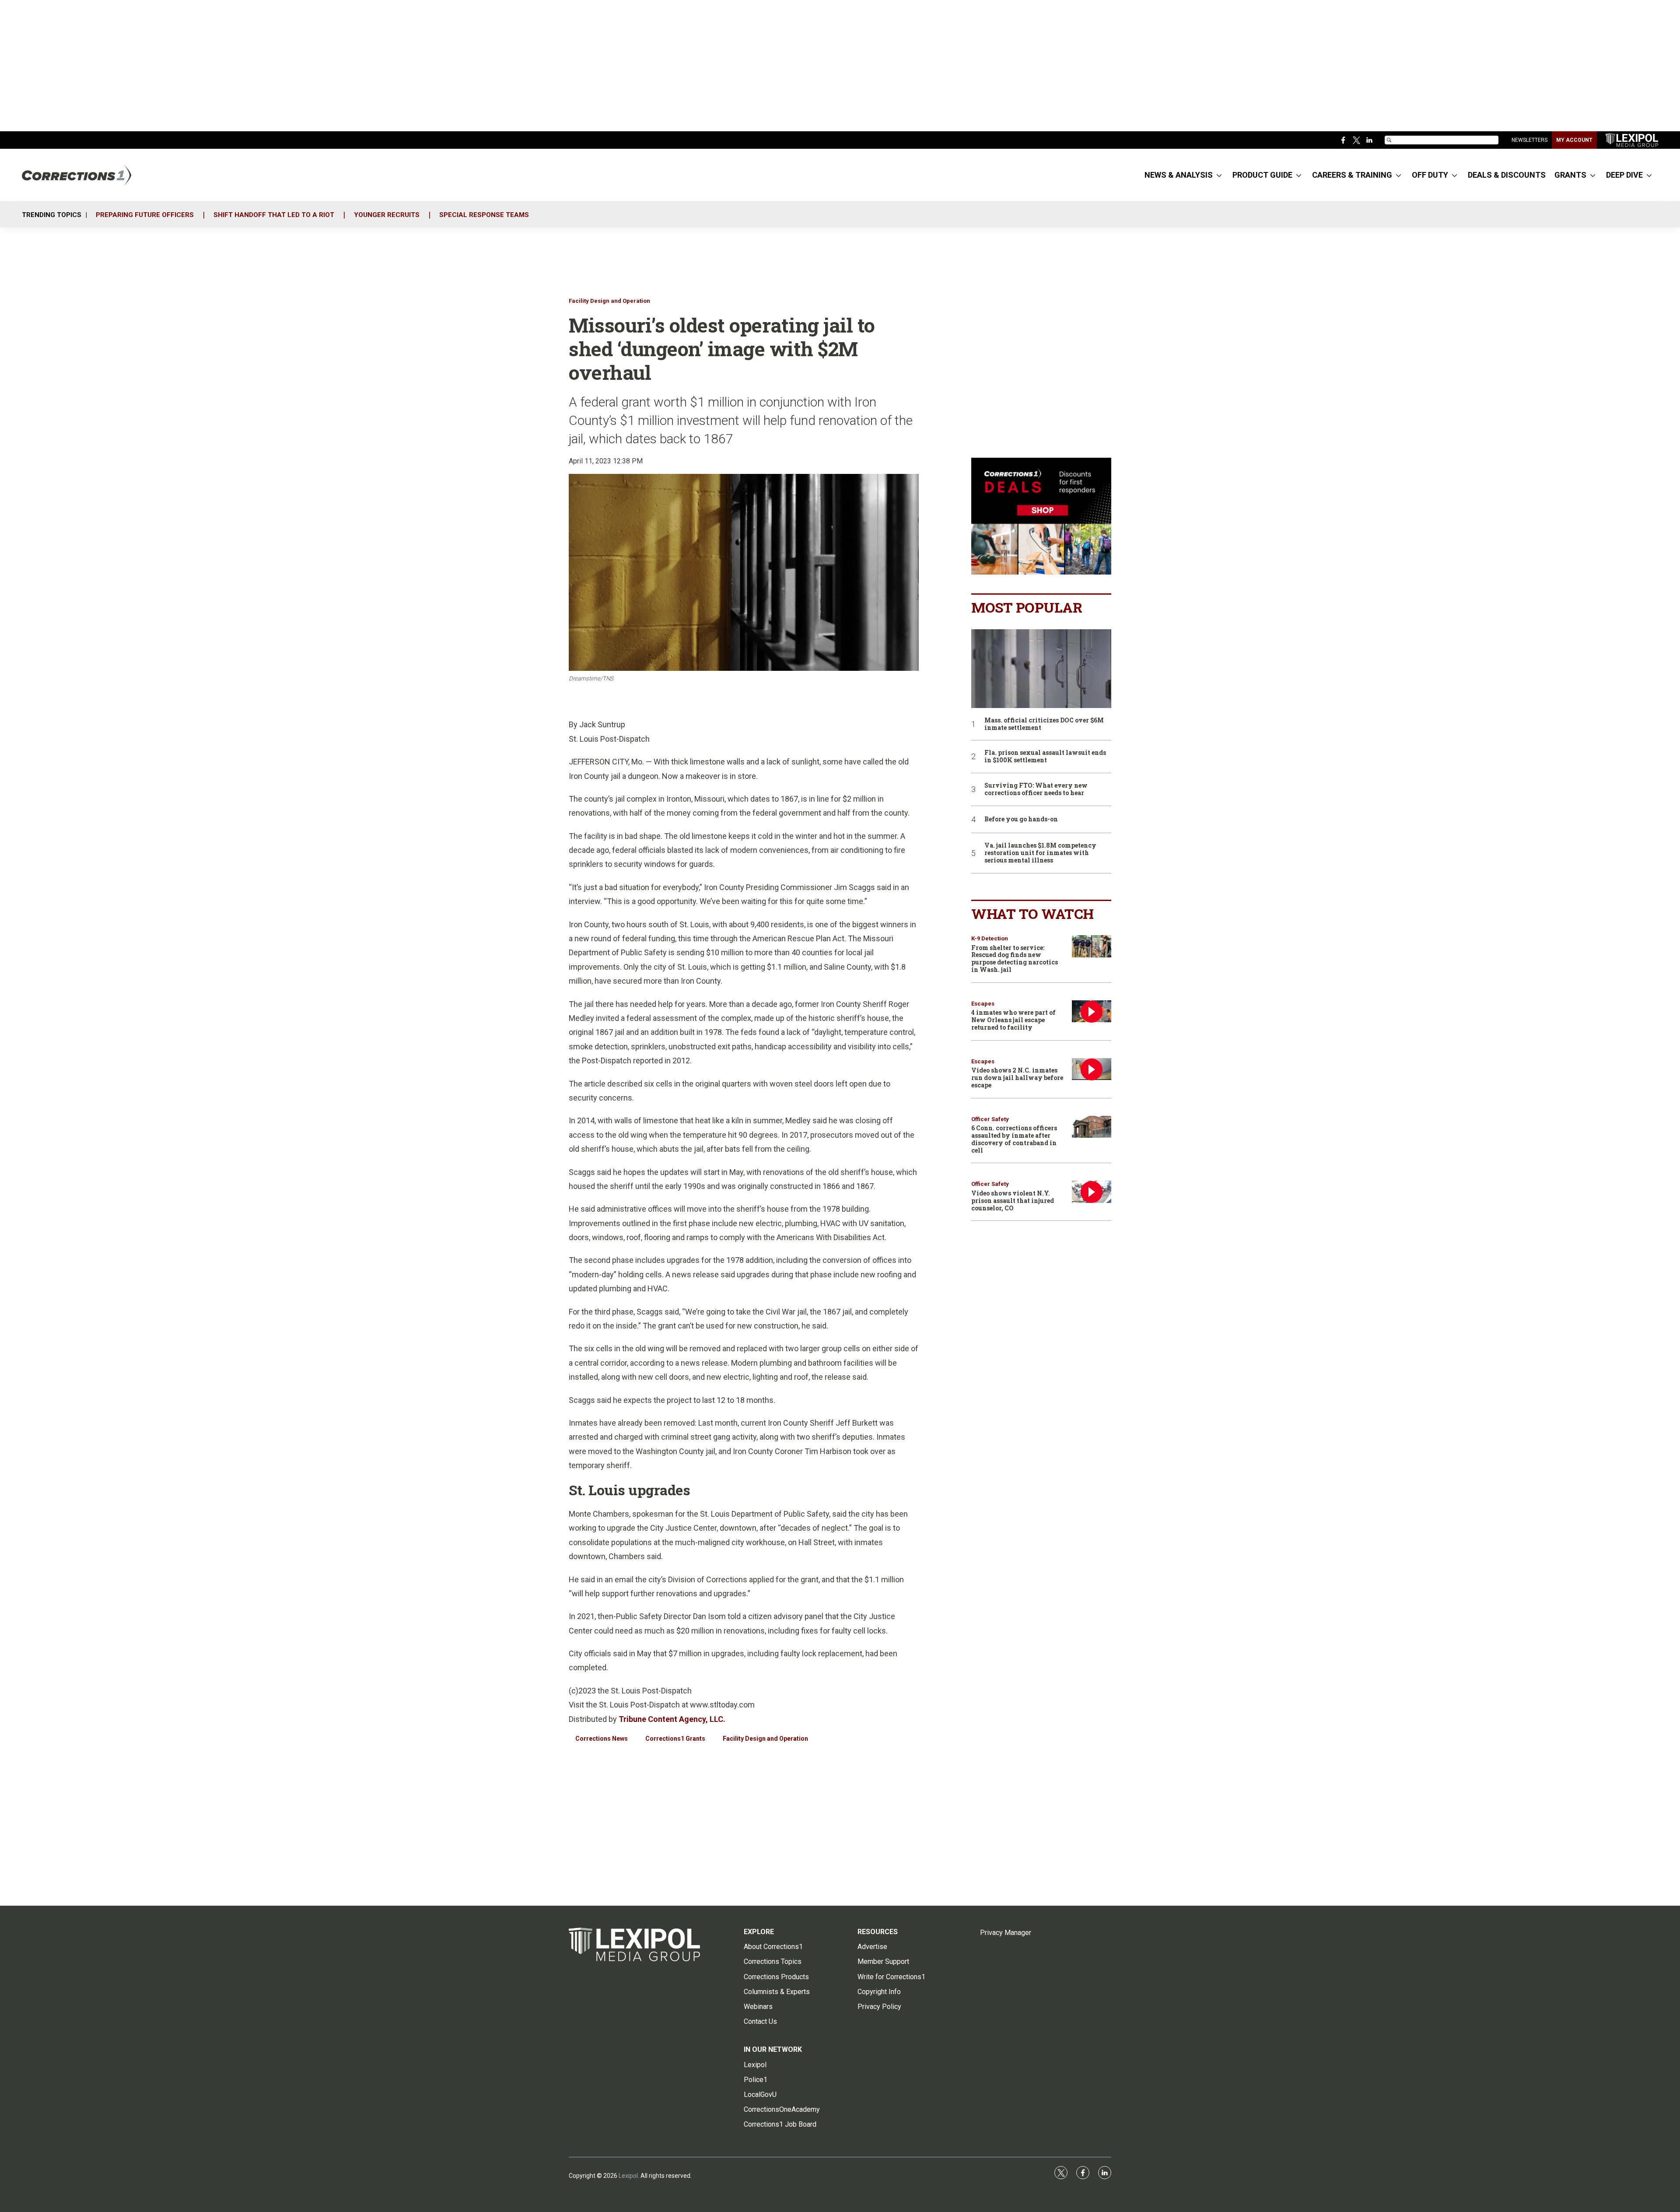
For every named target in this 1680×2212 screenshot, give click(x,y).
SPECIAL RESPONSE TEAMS (484, 215)
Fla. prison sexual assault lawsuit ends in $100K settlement (1045, 757)
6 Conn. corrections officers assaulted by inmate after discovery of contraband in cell (1014, 1139)
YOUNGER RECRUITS (387, 215)
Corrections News (602, 1739)
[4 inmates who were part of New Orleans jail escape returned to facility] (1092, 1011)
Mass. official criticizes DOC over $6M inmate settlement (1044, 724)
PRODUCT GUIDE (1262, 175)
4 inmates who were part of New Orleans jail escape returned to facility (1013, 1020)
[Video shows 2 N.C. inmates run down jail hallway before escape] (1092, 1069)
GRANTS (1570, 175)
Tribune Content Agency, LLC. (672, 1719)
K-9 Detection (990, 938)
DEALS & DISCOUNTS (1507, 175)
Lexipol (628, 2176)
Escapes (983, 1004)
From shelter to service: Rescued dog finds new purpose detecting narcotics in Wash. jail (1015, 959)
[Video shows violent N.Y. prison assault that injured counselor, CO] (1092, 1192)
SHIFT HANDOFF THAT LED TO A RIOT (274, 215)
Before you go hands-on (1021, 819)
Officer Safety (990, 1119)
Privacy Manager (1006, 1933)
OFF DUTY (1430, 175)
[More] (1219, 175)
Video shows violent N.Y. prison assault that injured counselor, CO (1013, 1201)
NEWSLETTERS (1529, 140)
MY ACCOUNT (1574, 140)
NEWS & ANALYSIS (1179, 175)
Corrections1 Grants (675, 1739)
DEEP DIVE (1624, 175)
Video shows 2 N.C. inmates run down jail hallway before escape (1017, 1078)
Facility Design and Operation (609, 301)
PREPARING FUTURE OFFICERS (145, 215)
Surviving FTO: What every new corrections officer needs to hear (1036, 789)
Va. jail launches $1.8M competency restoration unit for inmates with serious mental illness (1040, 853)
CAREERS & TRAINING (1352, 175)
